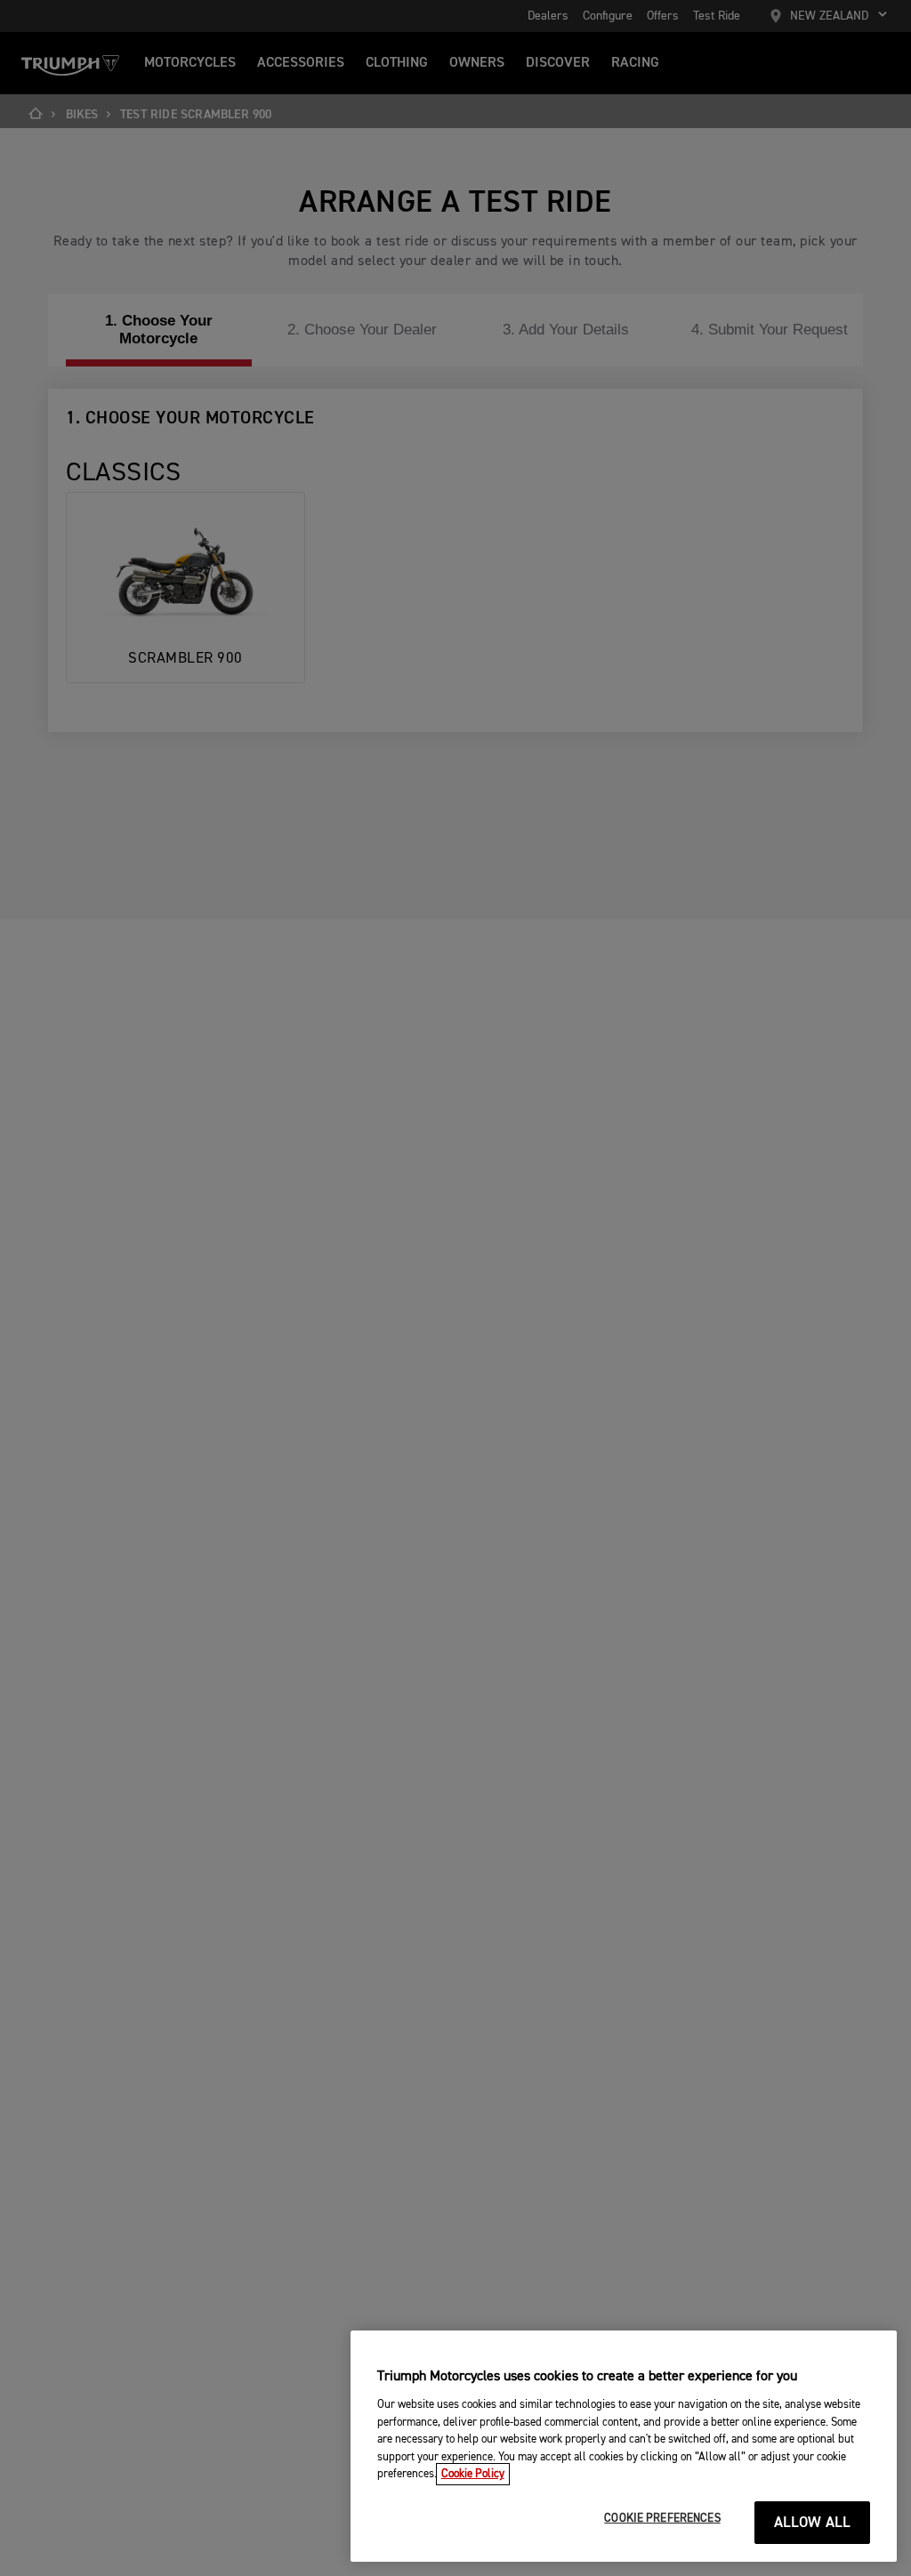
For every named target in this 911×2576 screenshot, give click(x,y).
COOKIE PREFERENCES (662, 2519)
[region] (624, 2446)
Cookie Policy (473, 2474)
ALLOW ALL (813, 2523)
